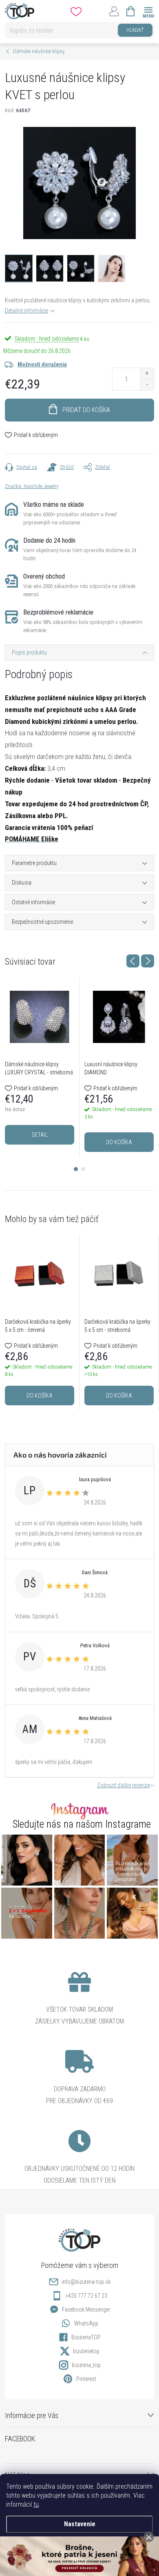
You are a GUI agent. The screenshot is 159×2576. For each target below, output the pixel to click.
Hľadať (135, 30)
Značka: (32, 486)
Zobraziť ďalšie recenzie (124, 1785)
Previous (133, 961)
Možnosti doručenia (42, 364)
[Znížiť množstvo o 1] (147, 385)
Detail (40, 1135)
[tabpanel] (40, 1067)
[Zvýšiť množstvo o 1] (147, 374)
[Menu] (148, 11)
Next (148, 961)
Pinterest (86, 2379)
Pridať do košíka (86, 410)
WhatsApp (86, 2323)
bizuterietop (86, 2351)
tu (36, 2504)
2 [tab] (83, 1169)
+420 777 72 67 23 (86, 2296)
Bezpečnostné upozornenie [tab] (42, 922)
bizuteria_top (86, 2365)
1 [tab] (76, 1169)
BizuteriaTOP (86, 2337)
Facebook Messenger (86, 2310)
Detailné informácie (26, 311)
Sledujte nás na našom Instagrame (82, 1824)
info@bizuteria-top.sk (86, 2282)
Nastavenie (80, 2524)
